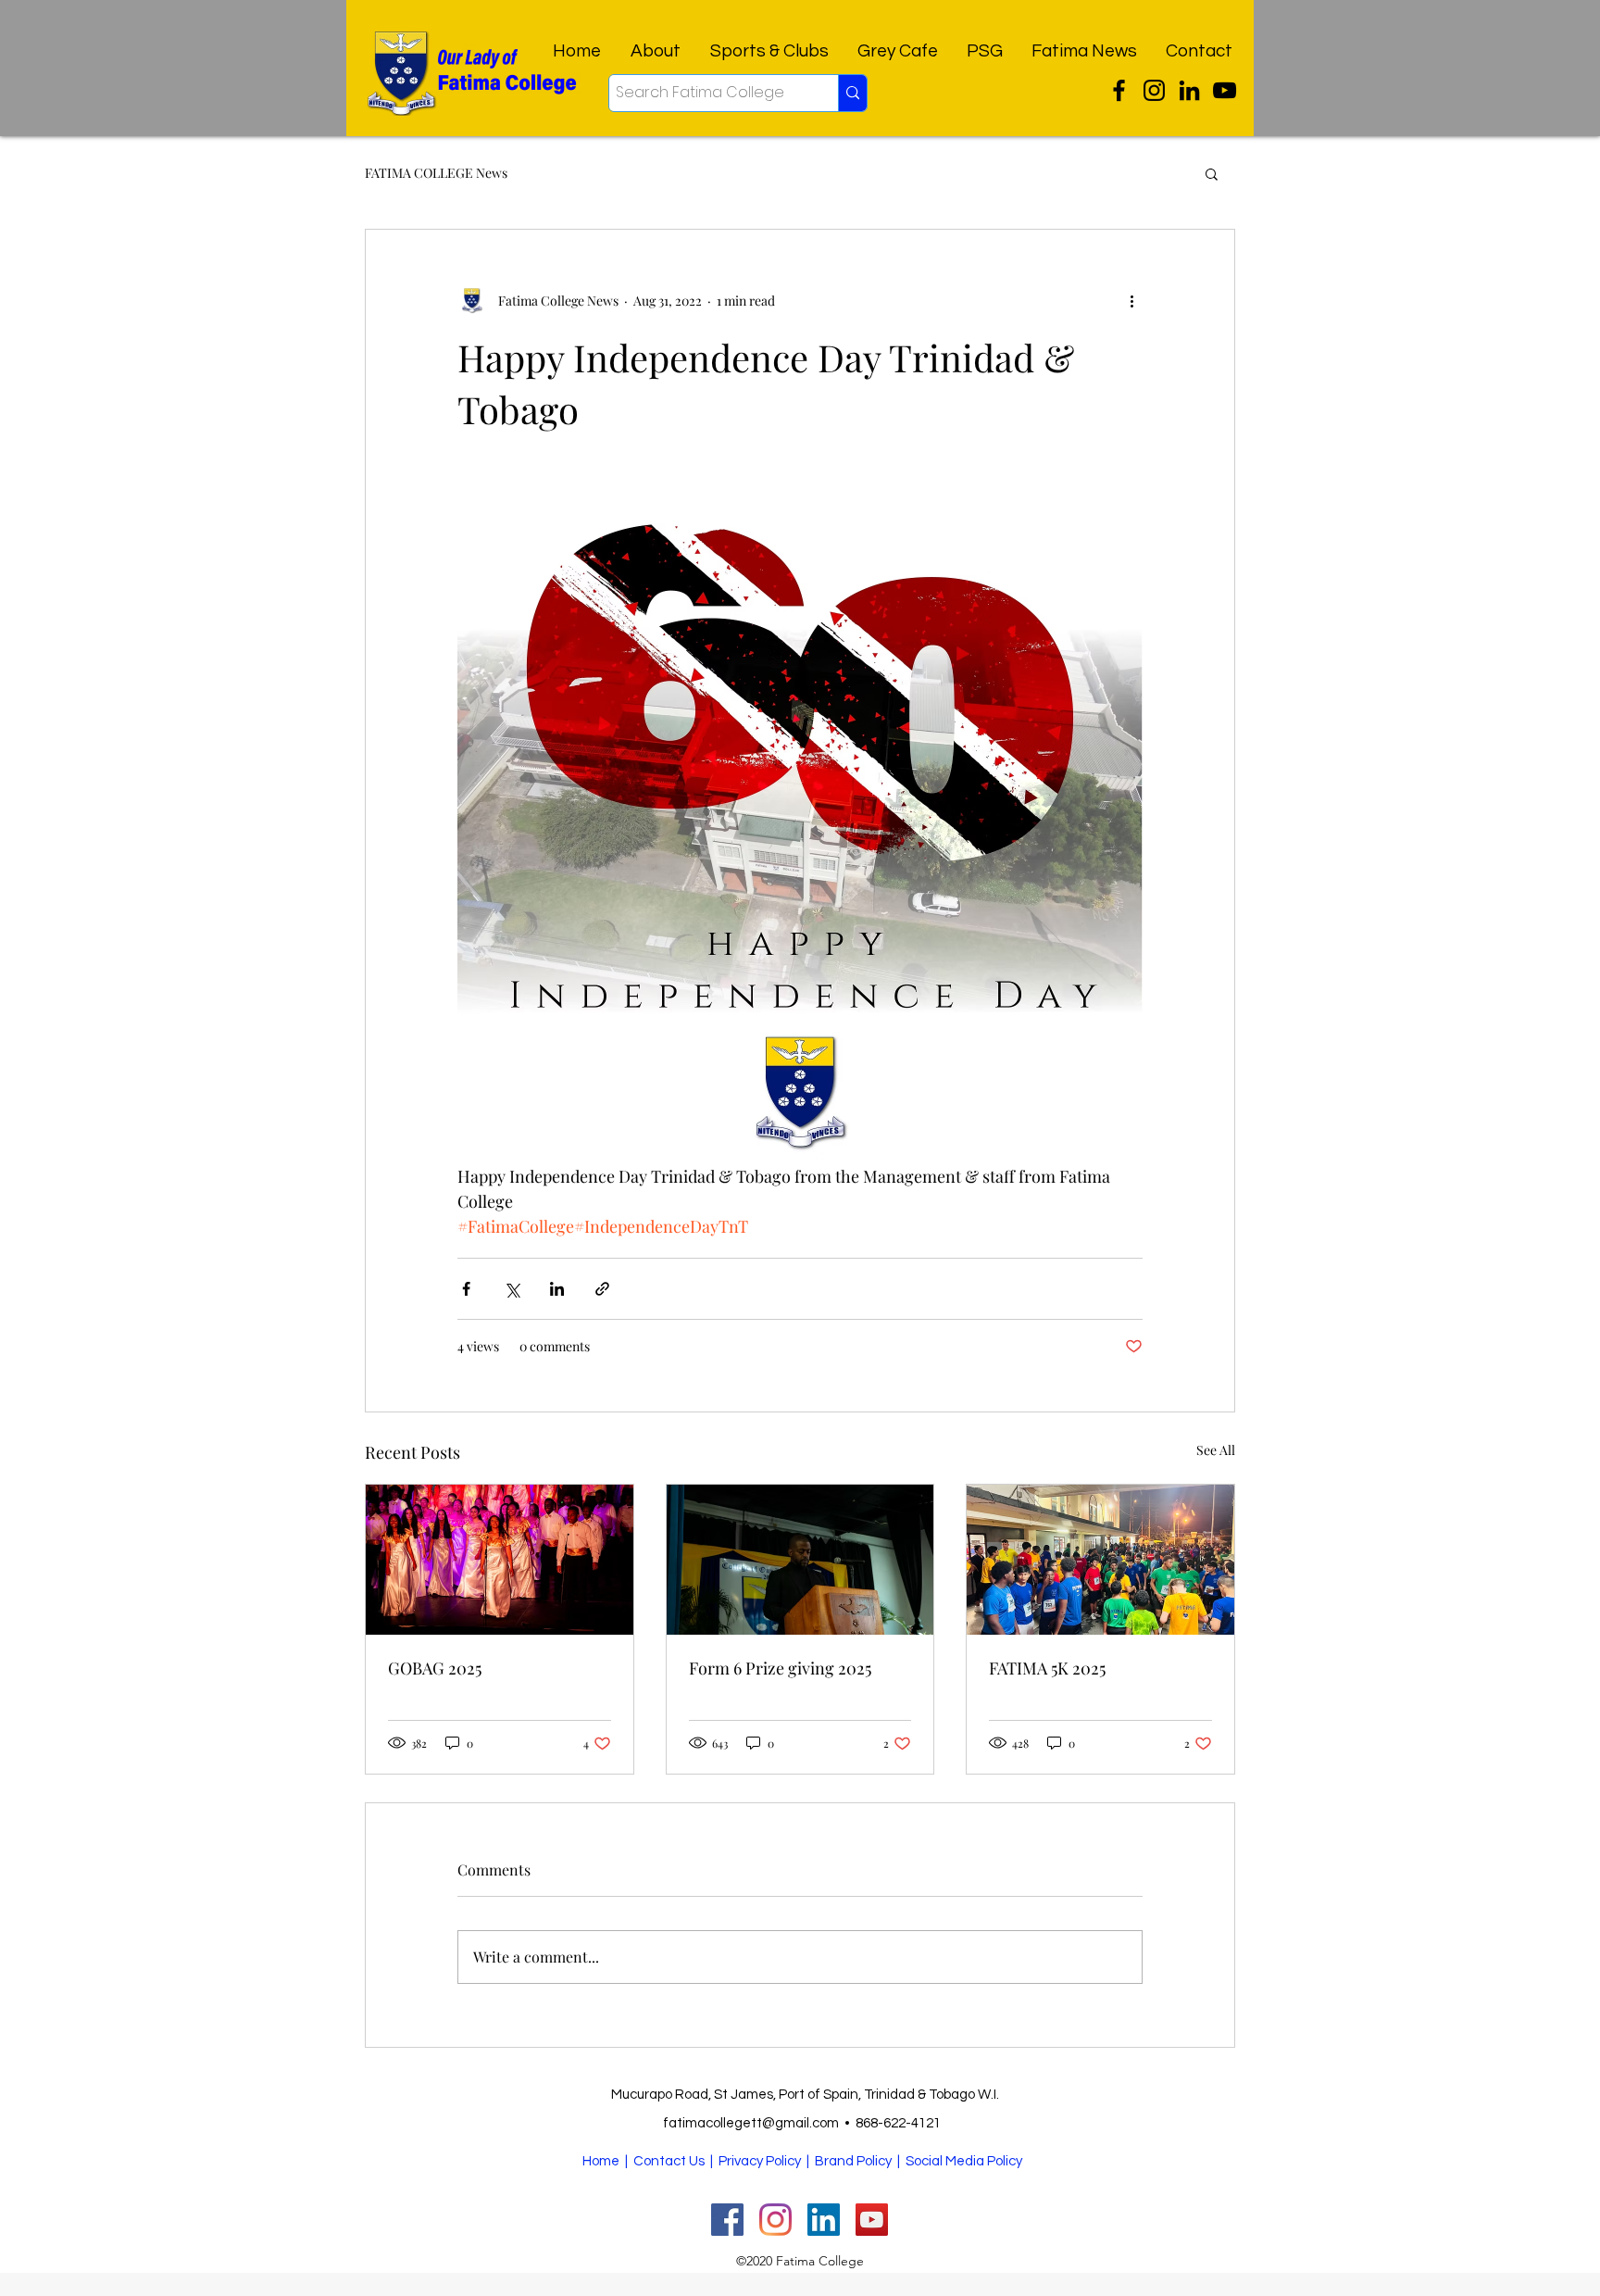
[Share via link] (602, 1289)
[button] (1212, 173)
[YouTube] (1225, 90)
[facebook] (1189, 90)
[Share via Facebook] (466, 1289)
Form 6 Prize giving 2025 (780, 1668)
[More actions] (1131, 300)
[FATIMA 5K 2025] (1100, 1560)
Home (601, 2161)
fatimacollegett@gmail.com (751, 2123)
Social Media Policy (964, 2161)
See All (1216, 1450)
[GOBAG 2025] (500, 1560)
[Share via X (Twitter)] (512, 1289)
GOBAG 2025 (435, 1668)
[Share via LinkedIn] (557, 1289)
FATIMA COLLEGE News (436, 173)
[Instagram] (1154, 90)
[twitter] (1119, 90)
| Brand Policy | (855, 2161)
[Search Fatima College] (852, 93)
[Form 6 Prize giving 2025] (800, 1560)
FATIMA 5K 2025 (1047, 1668)
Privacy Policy (760, 2161)
